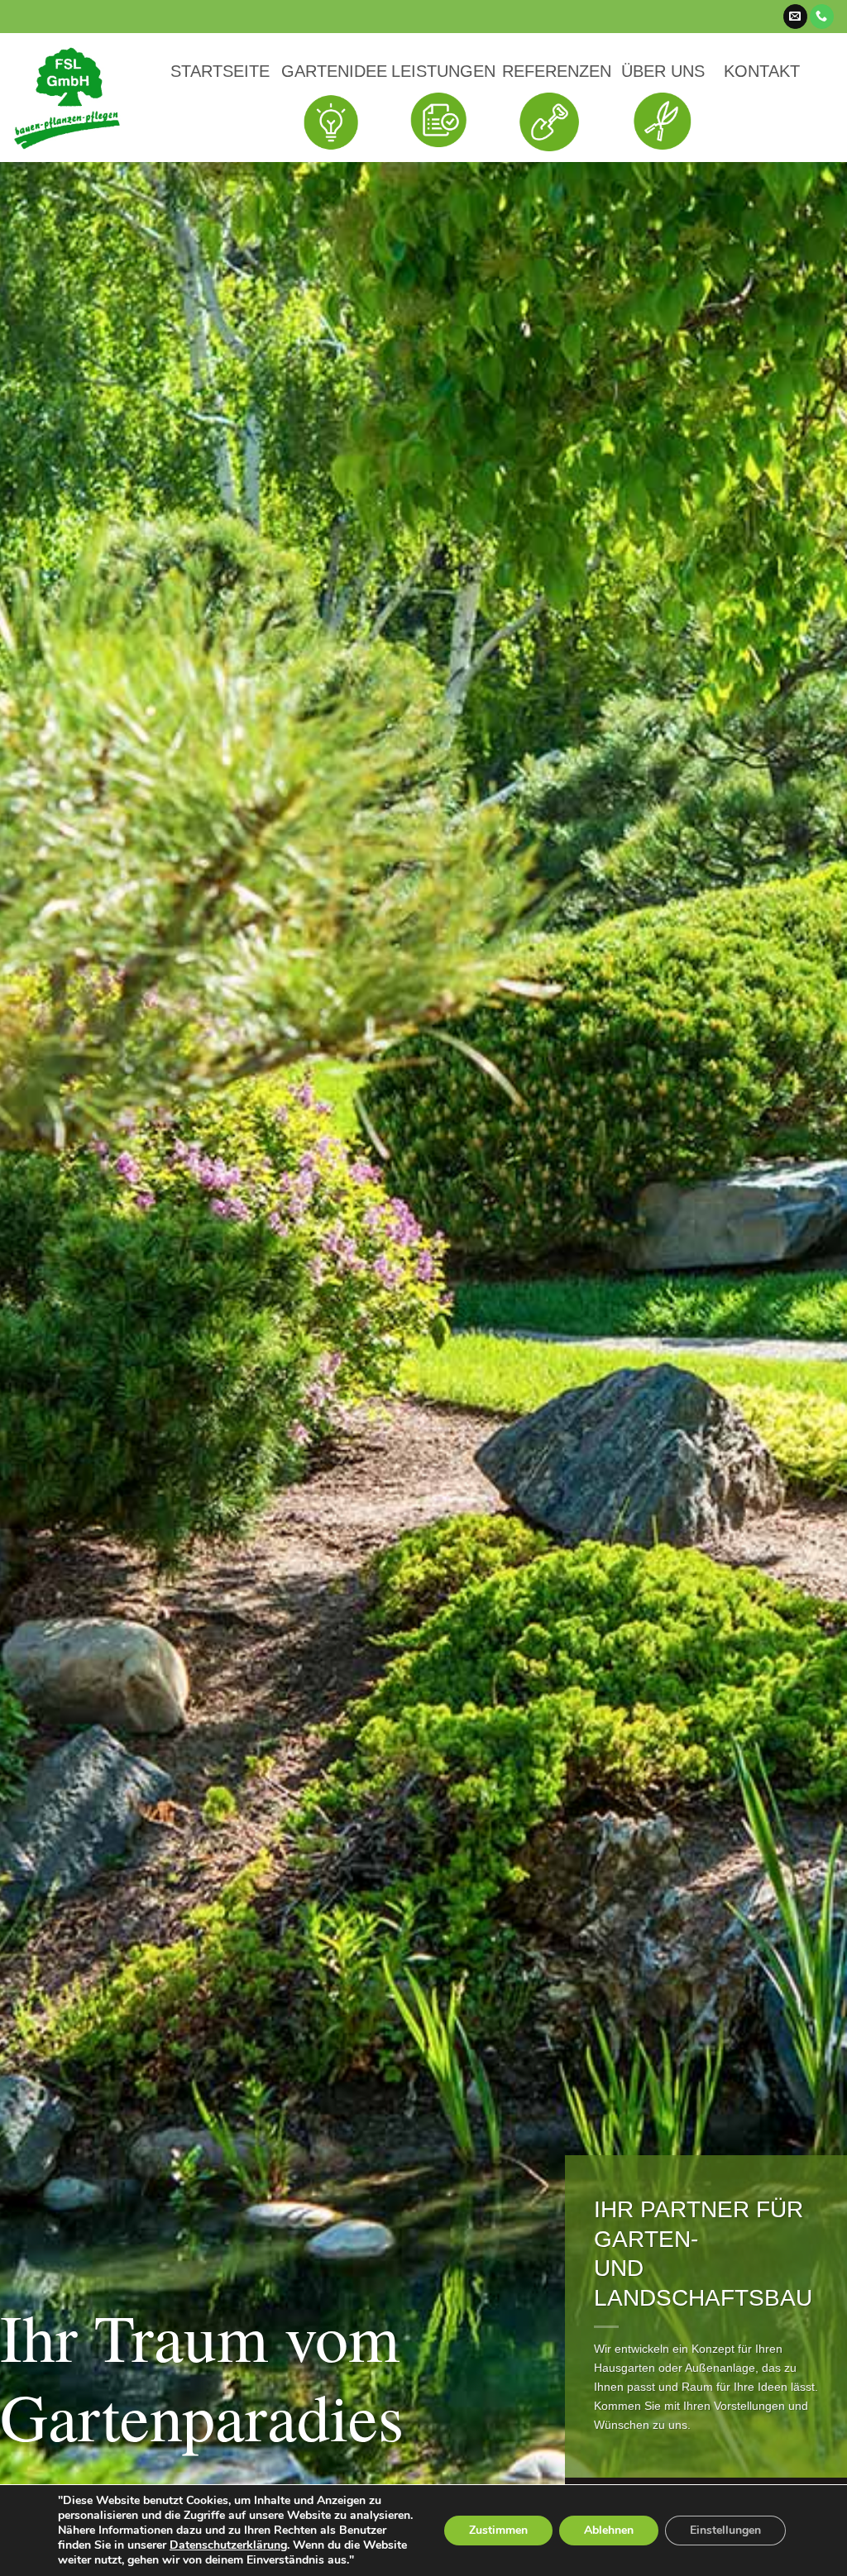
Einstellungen (725, 2530)
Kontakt (762, 71)
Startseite (220, 71)
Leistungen (443, 71)
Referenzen (557, 71)
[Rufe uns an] (822, 17)
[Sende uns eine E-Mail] (795, 17)
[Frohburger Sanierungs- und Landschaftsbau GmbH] (67, 98)
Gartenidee (334, 71)
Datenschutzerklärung (228, 2545)
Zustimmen (498, 2530)
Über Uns (663, 71)
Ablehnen (609, 2530)
